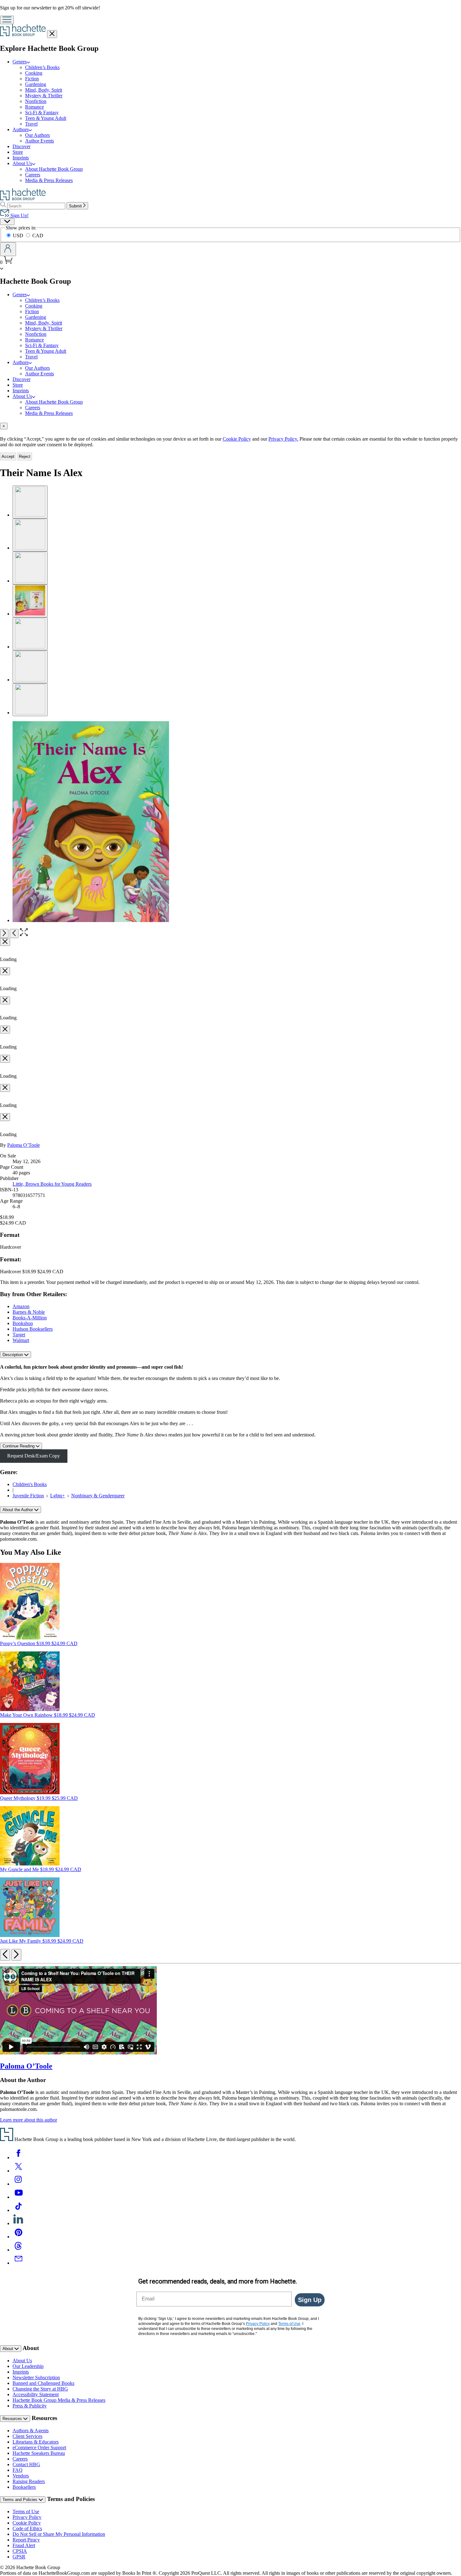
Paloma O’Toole (24, 1145)
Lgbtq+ (58, 1496)
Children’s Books (42, 67)
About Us (22, 2361)
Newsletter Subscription (36, 2377)
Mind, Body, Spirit (44, 90)
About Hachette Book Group (54, 169)
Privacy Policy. (283, 439)
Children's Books (30, 1484)
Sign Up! (19, 215)
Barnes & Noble (29, 1312)
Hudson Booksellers (33, 1329)
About (8, 2349)
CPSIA (20, 2551)
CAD (38, 236)
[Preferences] (7, 222)
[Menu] (7, 20)
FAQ (18, 2470)
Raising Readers (29, 2481)
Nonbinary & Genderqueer (98, 1496)
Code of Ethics (27, 2528)
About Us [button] (22, 163)
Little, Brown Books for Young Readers (52, 1184)
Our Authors (37, 135)
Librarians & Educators (36, 2442)
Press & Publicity (30, 2406)
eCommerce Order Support (39, 2447)
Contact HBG (26, 2464)
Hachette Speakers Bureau (39, 2453)
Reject (25, 456)
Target (19, 1335)
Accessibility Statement (36, 2394)
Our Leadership (28, 2366)
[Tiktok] (19, 2210)
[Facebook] (19, 2157)
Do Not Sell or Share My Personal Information (59, 2534)
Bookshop (23, 1323)
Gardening (36, 84)
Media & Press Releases (49, 180)
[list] (230, 822)
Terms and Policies (21, 2500)
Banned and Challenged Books (43, 2383)
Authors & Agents (31, 2431)
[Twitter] (19, 2171)
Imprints (21, 158)
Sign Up (310, 2300)
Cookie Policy (237, 439)
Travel (31, 124)
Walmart (21, 1340)
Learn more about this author (29, 2120)
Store (18, 152)
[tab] (230, 426)
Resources (13, 2419)
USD (19, 236)
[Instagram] (19, 2184)
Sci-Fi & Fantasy (42, 113)
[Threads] (19, 2250)
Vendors (21, 2476)
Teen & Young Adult (46, 118)
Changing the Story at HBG (40, 2389)
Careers (33, 175)
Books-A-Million (30, 1318)
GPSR (19, 2557)
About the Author (18, 1510)
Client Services (27, 2436)
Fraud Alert (24, 2545)
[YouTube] (19, 2197)
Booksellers (24, 2487)
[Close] (5, 942)
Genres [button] (20, 62)
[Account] (8, 249)
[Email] (19, 2263)
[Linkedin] (19, 2223)
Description (13, 1355)
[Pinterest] (19, 2237)
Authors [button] (21, 129)
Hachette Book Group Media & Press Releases (59, 2400)
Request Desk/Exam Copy (34, 1456)
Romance (34, 107)
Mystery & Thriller (44, 96)
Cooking (34, 73)
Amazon (21, 1306)
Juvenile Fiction (28, 1496)
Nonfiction (36, 101)
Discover (21, 146)
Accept (8, 456)
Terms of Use (26, 2512)
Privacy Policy (27, 2517)
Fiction (32, 79)
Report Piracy (26, 2540)
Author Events (40, 141)
